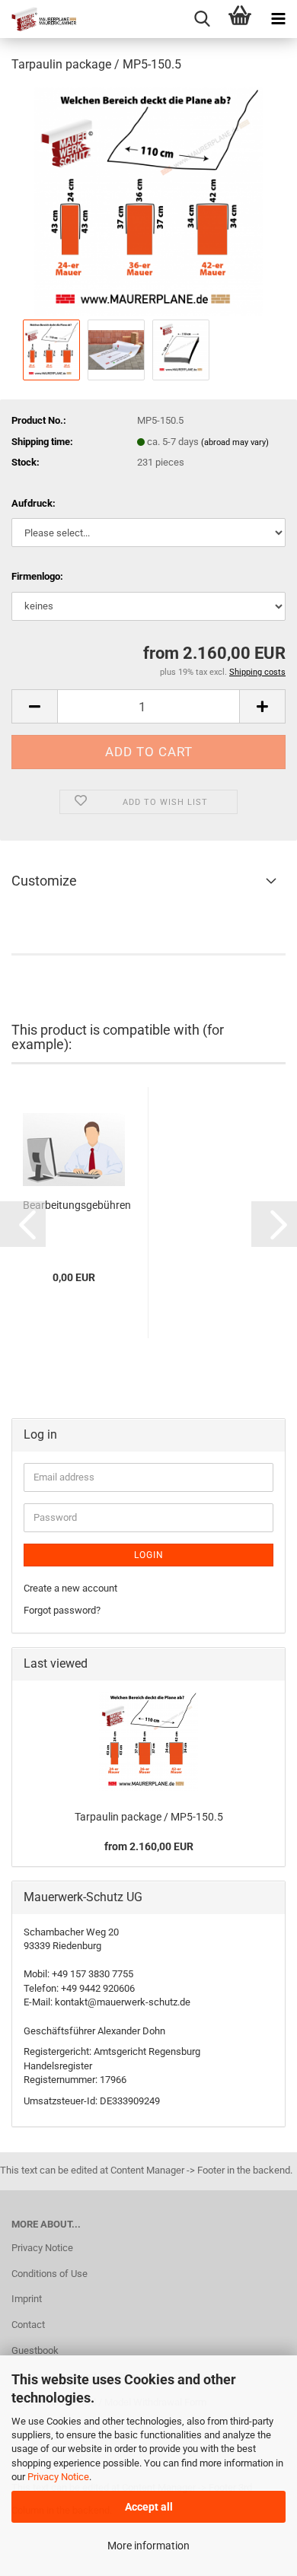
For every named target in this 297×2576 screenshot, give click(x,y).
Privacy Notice (58, 2477)
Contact (28, 2325)
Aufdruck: (34, 503)
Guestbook (35, 2350)
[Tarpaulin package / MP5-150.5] (148, 200)
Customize (44, 881)
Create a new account (70, 1588)
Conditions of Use (49, 2274)
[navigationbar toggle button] (278, 19)
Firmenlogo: (37, 576)
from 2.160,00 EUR (149, 1846)
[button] (34, 706)
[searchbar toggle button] (202, 19)
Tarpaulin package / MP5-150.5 (149, 1817)
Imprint (27, 2299)
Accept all (149, 2507)
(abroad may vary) (235, 442)
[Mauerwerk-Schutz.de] (38, 19)
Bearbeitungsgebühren (77, 1205)
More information (148, 2546)
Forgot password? (62, 1610)
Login (149, 1555)
